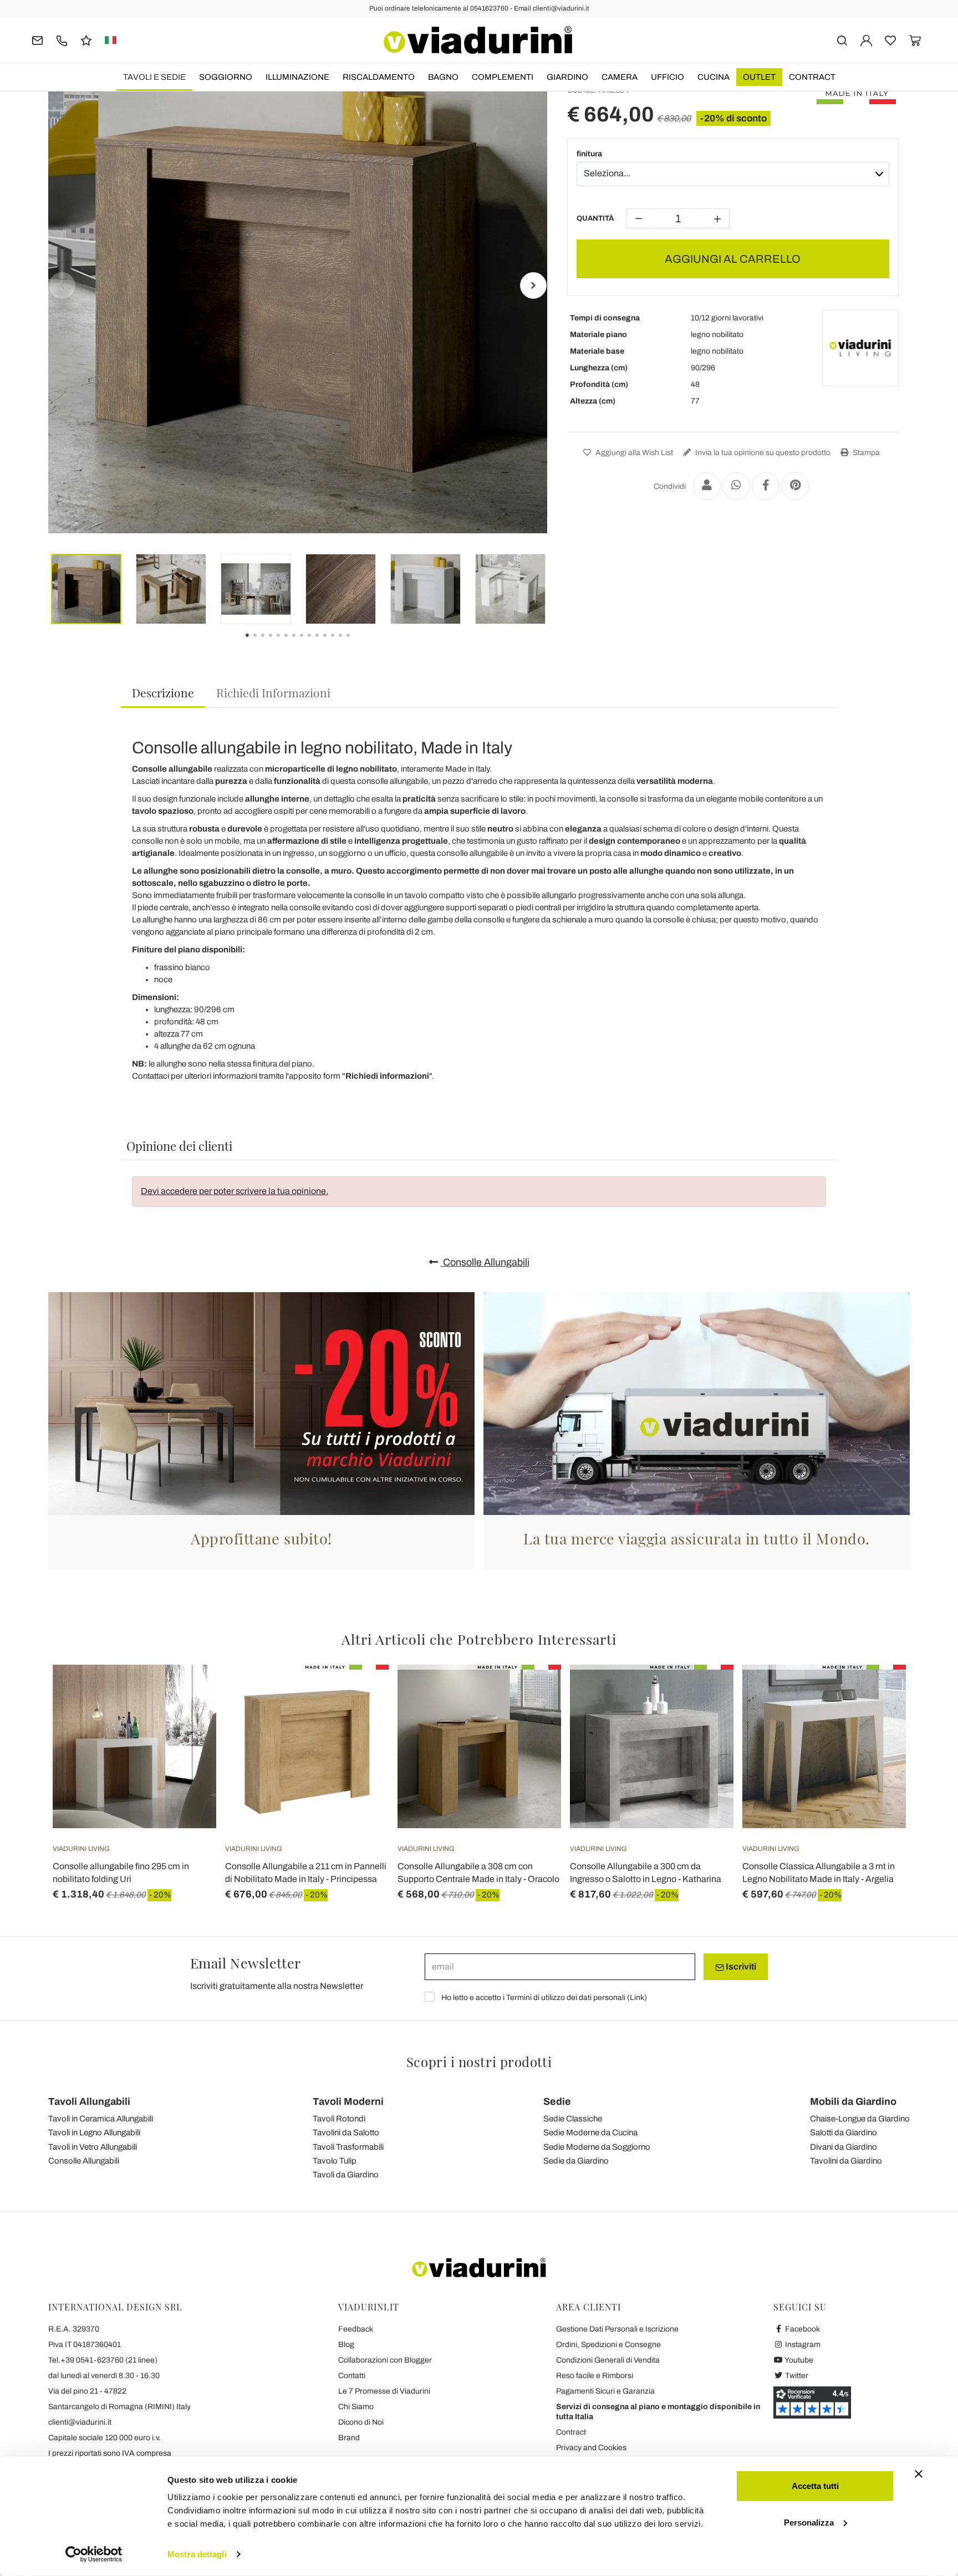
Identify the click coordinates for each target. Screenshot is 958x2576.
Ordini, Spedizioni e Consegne (608, 2345)
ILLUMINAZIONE (297, 77)
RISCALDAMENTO (379, 77)
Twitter (796, 2376)
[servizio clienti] (62, 40)
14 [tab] (358, 643)
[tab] (163, 693)
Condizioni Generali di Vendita (608, 2360)
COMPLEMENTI (503, 77)
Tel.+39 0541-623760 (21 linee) (103, 2360)
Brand (349, 2438)
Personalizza (809, 2522)
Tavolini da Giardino (846, 2161)
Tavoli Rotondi (339, 2119)
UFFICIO (667, 77)
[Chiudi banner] (919, 2474)
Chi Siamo (356, 2407)
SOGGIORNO (226, 77)
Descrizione (163, 692)
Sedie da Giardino (576, 2161)
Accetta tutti (815, 2486)
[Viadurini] (478, 40)
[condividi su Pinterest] (795, 486)
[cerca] (842, 40)
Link (637, 1998)
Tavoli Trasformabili (348, 2147)
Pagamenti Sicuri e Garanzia (605, 2391)
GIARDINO (567, 77)
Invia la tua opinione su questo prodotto (762, 453)
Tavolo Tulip (335, 2161)
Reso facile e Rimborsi (595, 2376)
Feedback (356, 2329)
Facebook (802, 2329)
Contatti (352, 2376)
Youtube (798, 2360)
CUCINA (714, 77)
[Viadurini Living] (860, 348)
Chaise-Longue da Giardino (860, 2119)
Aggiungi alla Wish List (633, 453)
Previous (62, 285)
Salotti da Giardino (844, 2133)
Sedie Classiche (573, 2119)
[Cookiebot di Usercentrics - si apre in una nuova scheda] (94, 2554)
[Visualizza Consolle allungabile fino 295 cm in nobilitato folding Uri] (188, 1692)
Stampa (865, 453)
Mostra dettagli (197, 2554)
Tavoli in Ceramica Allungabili (101, 2119)
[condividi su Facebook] (766, 486)
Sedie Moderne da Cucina (590, 2133)
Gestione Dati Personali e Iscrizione (617, 2329)
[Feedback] (86, 40)
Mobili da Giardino (853, 2101)
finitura (589, 154)
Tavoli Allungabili (89, 2101)
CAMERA (620, 77)
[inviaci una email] (37, 40)
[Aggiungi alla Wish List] (188, 1720)
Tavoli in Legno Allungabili (94, 2133)
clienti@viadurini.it (80, 2422)
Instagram (802, 2345)
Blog (346, 2345)
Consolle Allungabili (485, 1262)
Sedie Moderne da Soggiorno (597, 2147)
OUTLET (759, 77)
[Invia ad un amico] (707, 486)
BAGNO (443, 77)
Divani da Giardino (844, 2147)
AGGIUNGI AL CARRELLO (733, 259)
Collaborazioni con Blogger (385, 2360)
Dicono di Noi (361, 2422)
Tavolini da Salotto (346, 2133)
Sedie (557, 2101)
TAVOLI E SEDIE (154, 77)
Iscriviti (740, 1967)
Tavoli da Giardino (346, 2175)
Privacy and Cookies (591, 2448)
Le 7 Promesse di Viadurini (384, 2391)
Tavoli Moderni (348, 2101)
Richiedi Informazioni (273, 692)
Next (533, 285)
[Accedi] (866, 40)
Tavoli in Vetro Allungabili (93, 2147)
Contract (812, 77)
